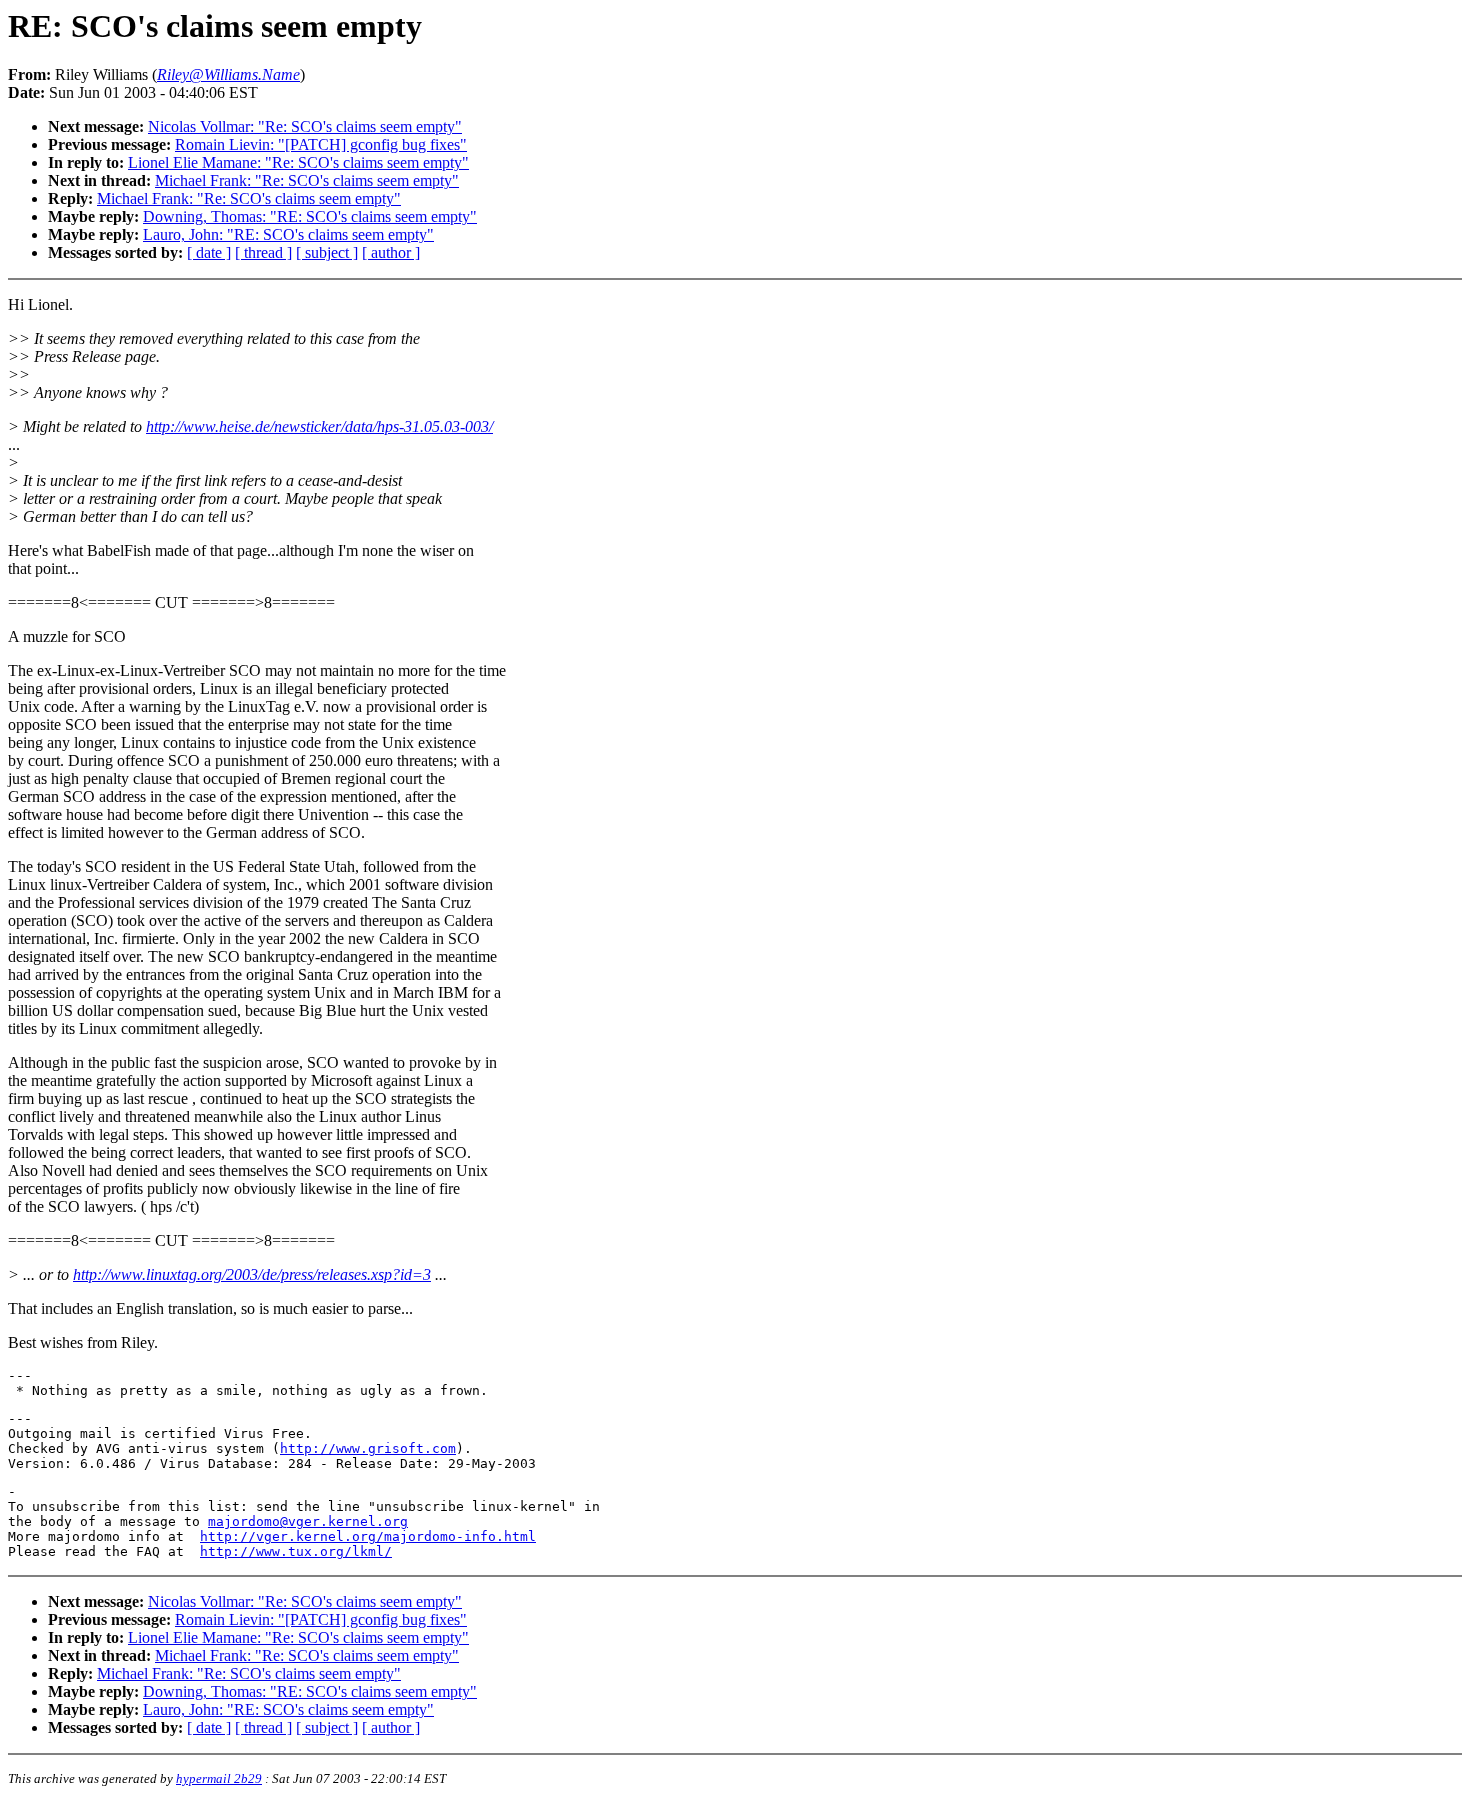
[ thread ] (263, 252)
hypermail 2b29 (219, 1778)
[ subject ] (327, 252)
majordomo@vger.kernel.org (308, 1521)
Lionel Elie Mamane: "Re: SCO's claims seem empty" (298, 162)
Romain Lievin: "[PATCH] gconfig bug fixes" (321, 144)
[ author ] (391, 252)
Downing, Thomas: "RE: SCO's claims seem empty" (310, 216)
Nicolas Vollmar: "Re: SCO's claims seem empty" (305, 126)
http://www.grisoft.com (368, 1448)
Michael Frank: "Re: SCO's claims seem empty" (307, 180)
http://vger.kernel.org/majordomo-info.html (368, 1536)
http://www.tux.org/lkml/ (296, 1551)
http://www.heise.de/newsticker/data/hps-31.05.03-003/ (319, 426)
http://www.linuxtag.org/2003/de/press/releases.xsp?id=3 (252, 1274)
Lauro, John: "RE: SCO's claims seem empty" (288, 234)
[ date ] (209, 252)
